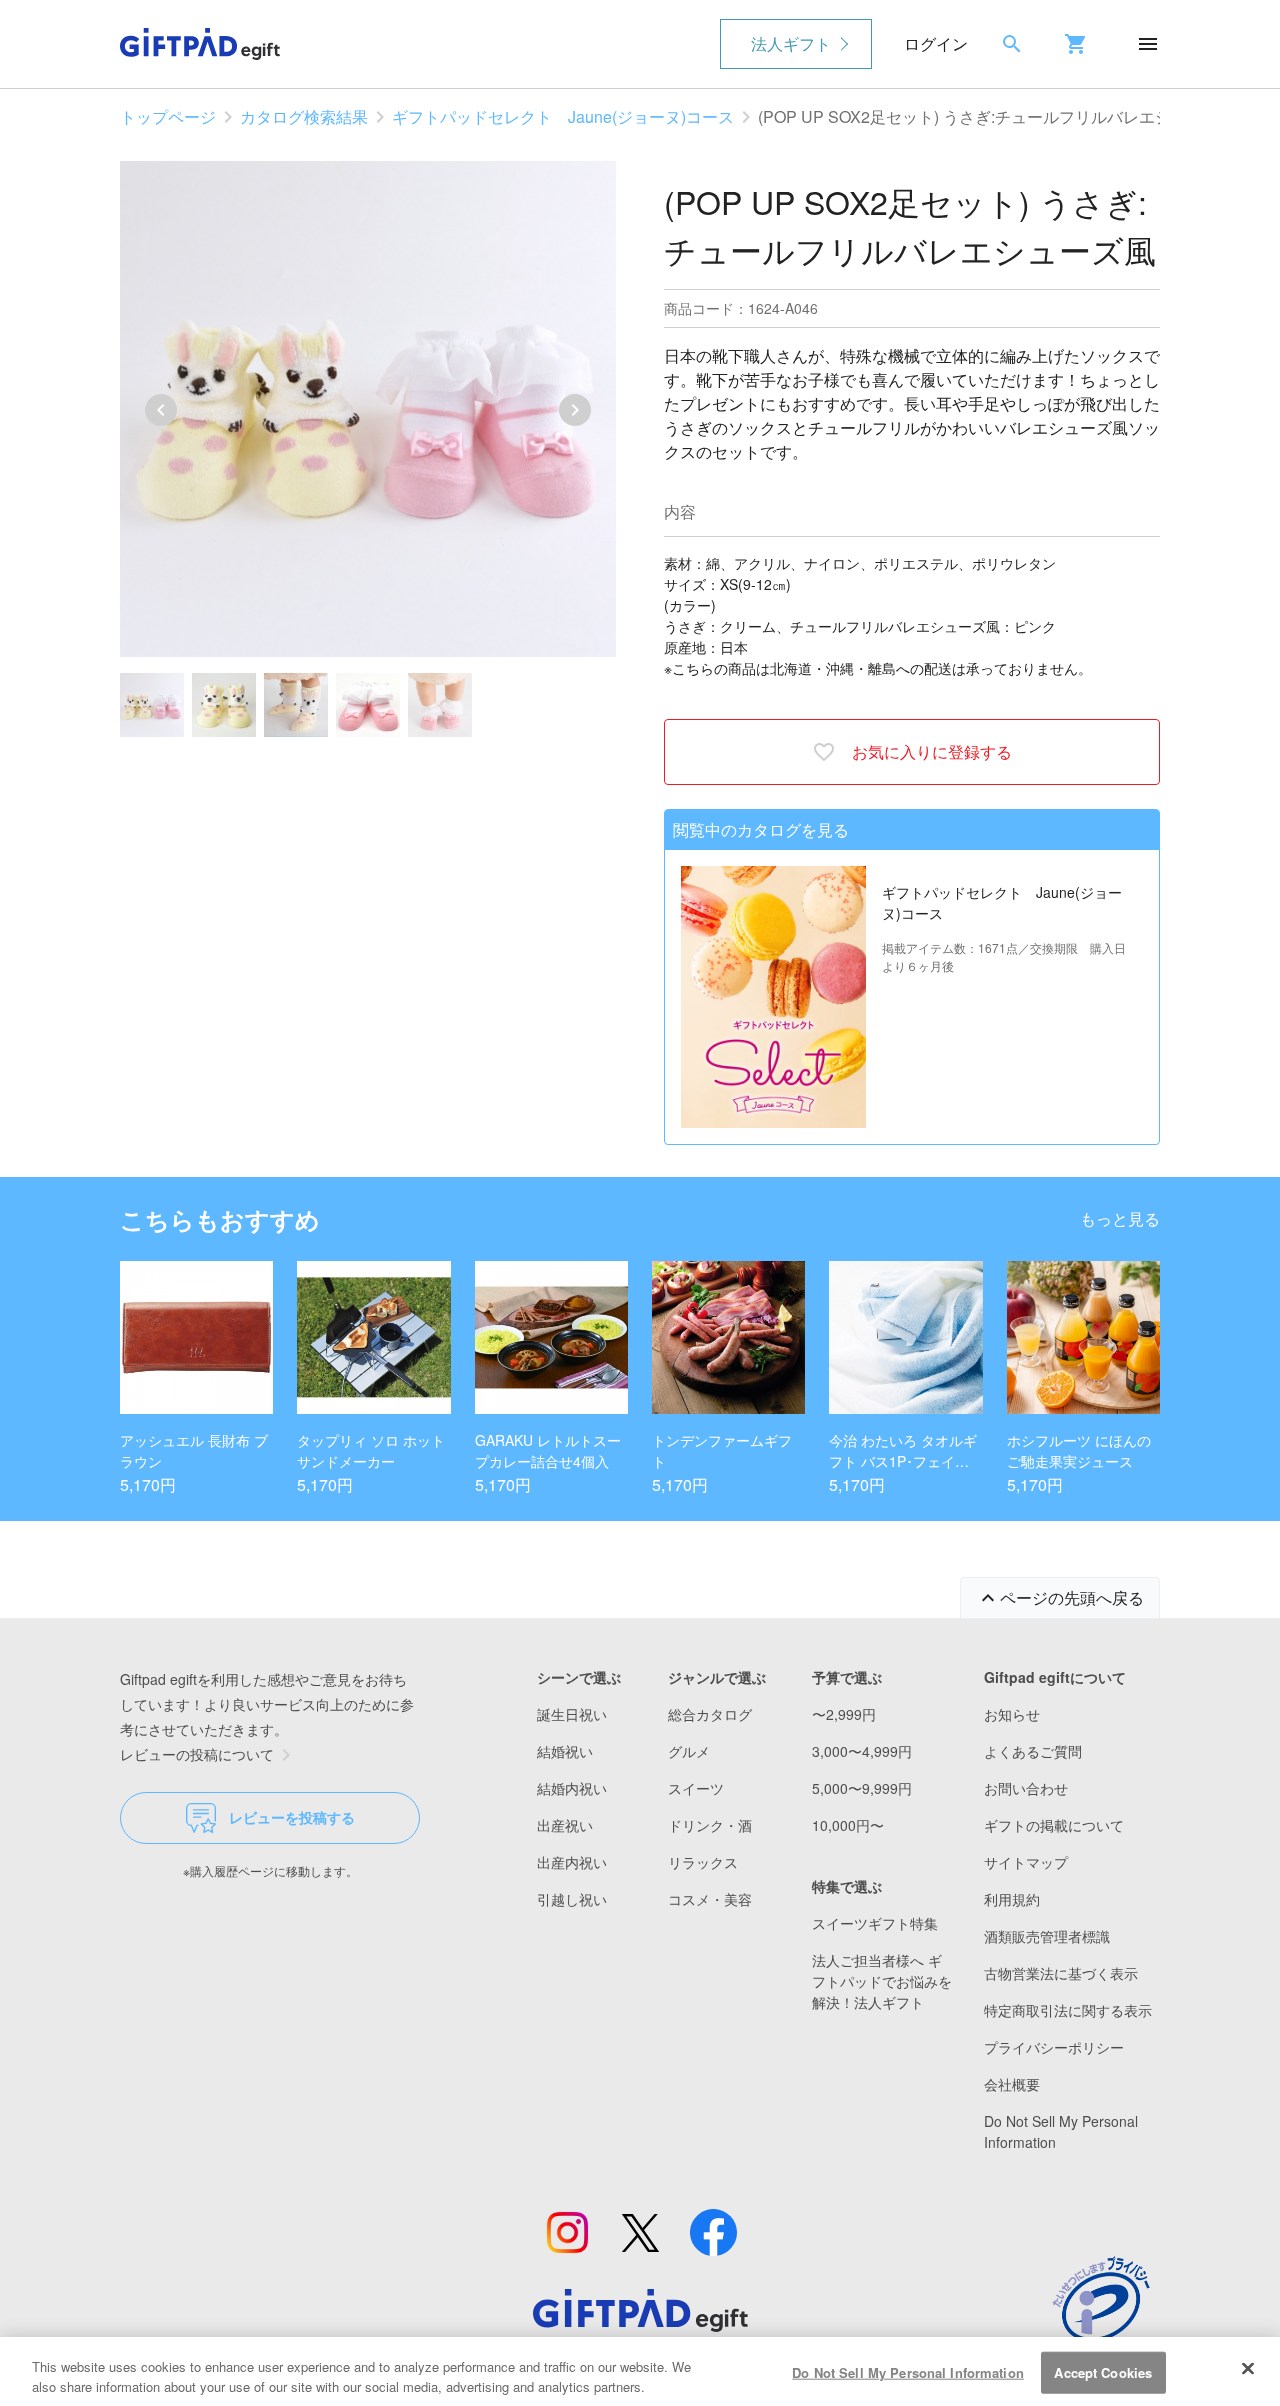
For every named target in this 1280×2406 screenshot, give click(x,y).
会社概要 (1012, 2084)
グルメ (689, 1751)
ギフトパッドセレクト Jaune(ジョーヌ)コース (563, 116)
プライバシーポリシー (1054, 2047)
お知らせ (1012, 1714)
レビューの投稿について (197, 1754)
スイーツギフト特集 (875, 1923)
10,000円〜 (848, 1825)
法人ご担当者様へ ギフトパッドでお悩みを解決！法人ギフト (882, 1981)
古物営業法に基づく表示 (1061, 1973)
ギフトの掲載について (1054, 1825)
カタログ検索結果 (304, 116)
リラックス (703, 1862)
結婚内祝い (572, 1788)
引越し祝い (572, 1899)
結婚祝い (565, 1751)
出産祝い (565, 1825)
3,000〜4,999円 (862, 1751)
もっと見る (1120, 1218)
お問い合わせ (1026, 1788)
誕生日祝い (572, 1714)
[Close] (1248, 2369)
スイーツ (696, 1788)
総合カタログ (710, 1714)
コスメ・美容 (710, 1899)
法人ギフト (791, 43)
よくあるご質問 (1033, 1751)
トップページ (168, 116)
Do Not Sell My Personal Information (908, 2372)
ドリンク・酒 (710, 1825)
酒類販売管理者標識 (1047, 1936)
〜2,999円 (844, 1714)
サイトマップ (1026, 1862)
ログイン (936, 43)
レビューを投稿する (292, 1817)
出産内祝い (572, 1862)
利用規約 (1012, 1899)
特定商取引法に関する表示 (1068, 2010)
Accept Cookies (1103, 2372)
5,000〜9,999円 (862, 1788)
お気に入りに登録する (932, 751)
